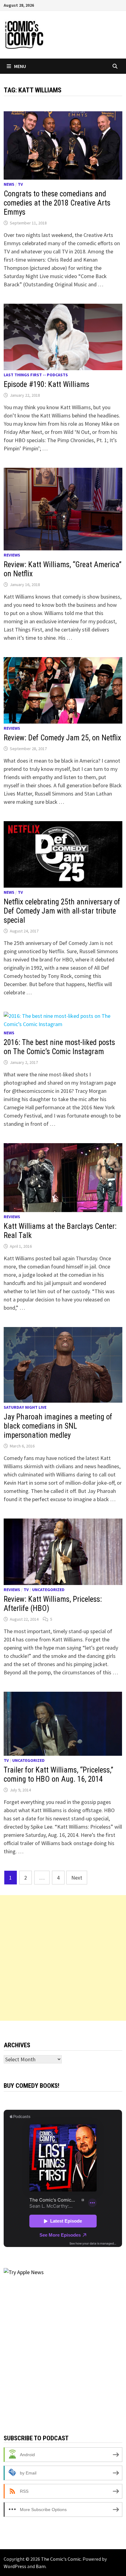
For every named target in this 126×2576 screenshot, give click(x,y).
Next (77, 1878)
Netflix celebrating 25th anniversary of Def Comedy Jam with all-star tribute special (62, 911)
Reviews (12, 555)
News (9, 184)
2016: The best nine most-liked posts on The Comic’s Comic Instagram (59, 1047)
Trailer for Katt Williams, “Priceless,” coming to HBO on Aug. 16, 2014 (58, 1775)
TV (20, 184)
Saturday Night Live (25, 1407)
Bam (41, 2566)
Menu (20, 66)
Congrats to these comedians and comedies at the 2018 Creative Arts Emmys (57, 203)
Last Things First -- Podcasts (36, 375)
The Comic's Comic (61, 2559)
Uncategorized (48, 1590)
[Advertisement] (63, 1958)
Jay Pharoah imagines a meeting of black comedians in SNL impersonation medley (58, 1426)
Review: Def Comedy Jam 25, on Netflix (62, 738)
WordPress (15, 2566)
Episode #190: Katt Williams (46, 384)
